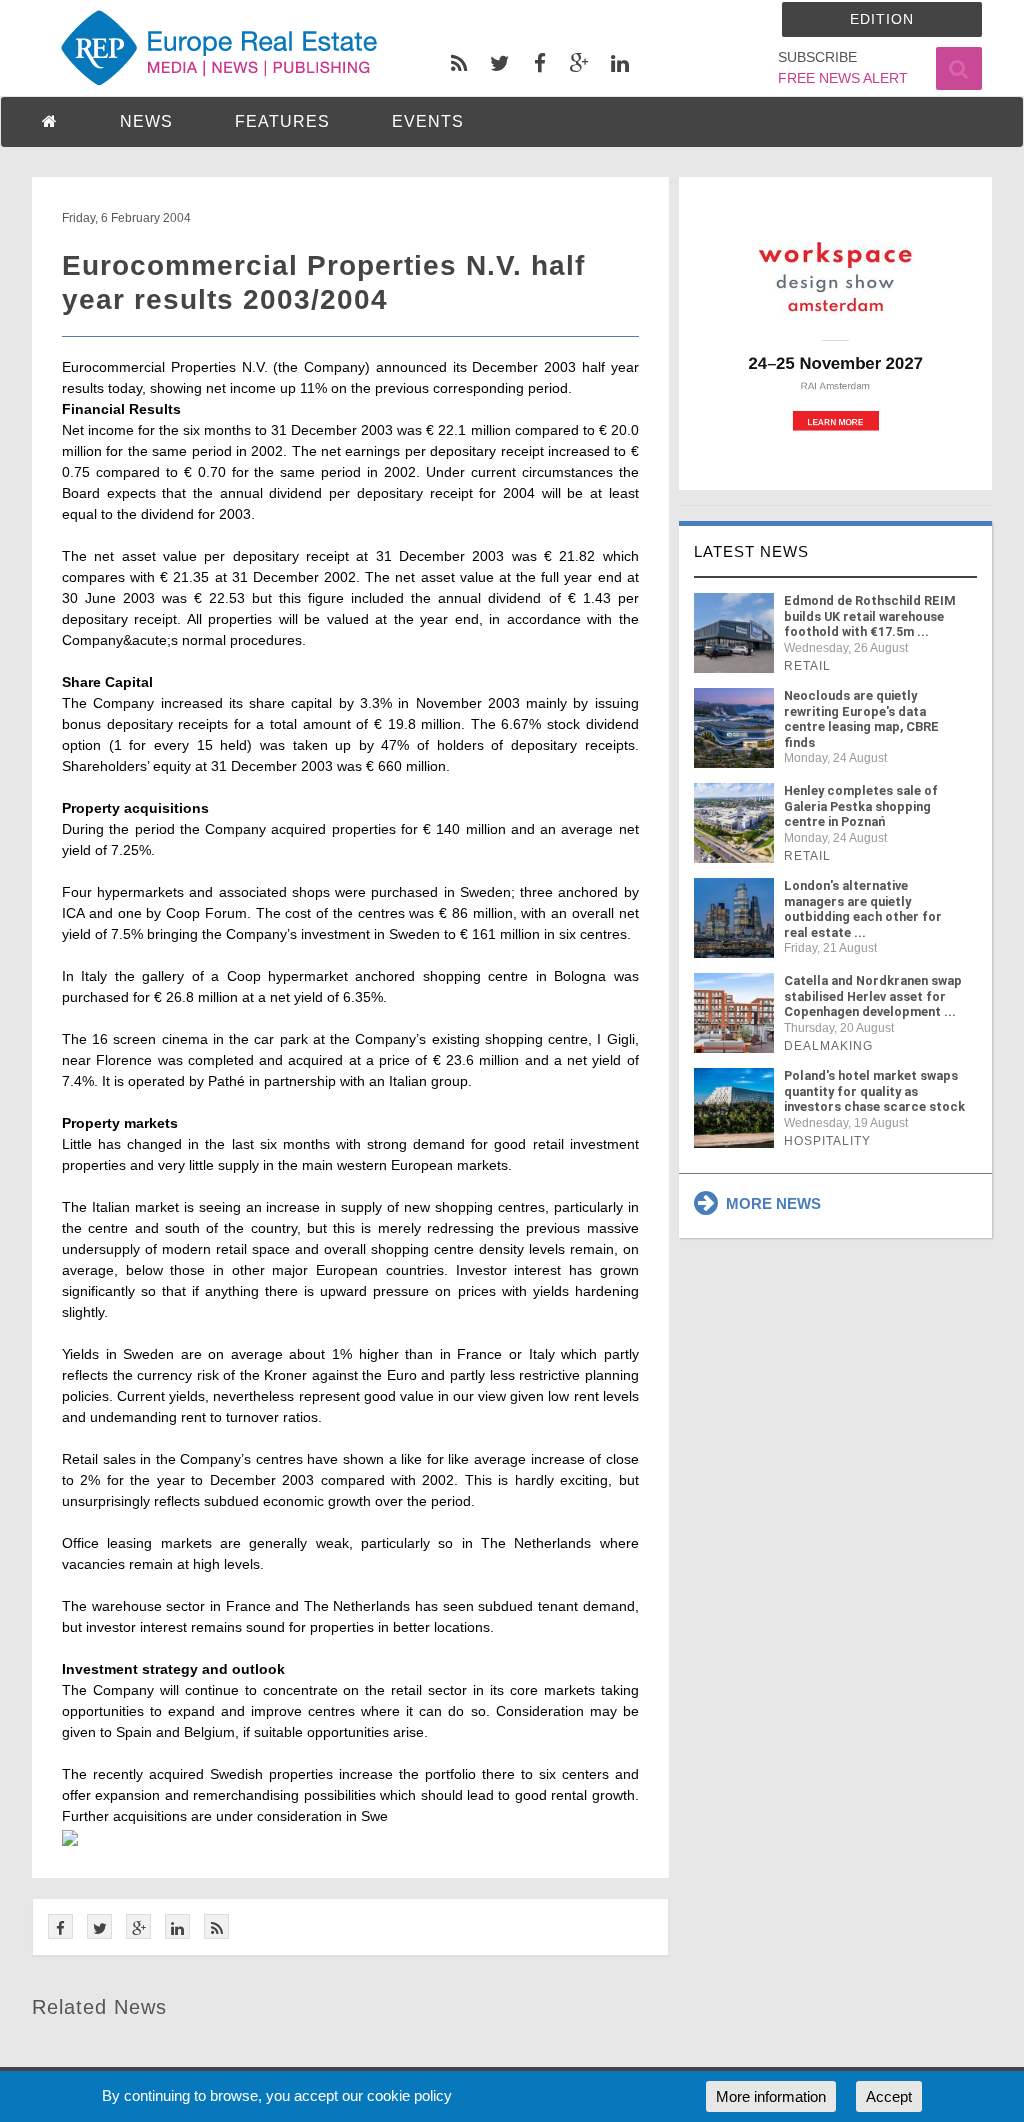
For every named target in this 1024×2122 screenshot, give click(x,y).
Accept (889, 2096)
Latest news (751, 551)
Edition (882, 19)
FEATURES (282, 121)
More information (771, 2096)
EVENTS (428, 121)
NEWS (146, 121)
